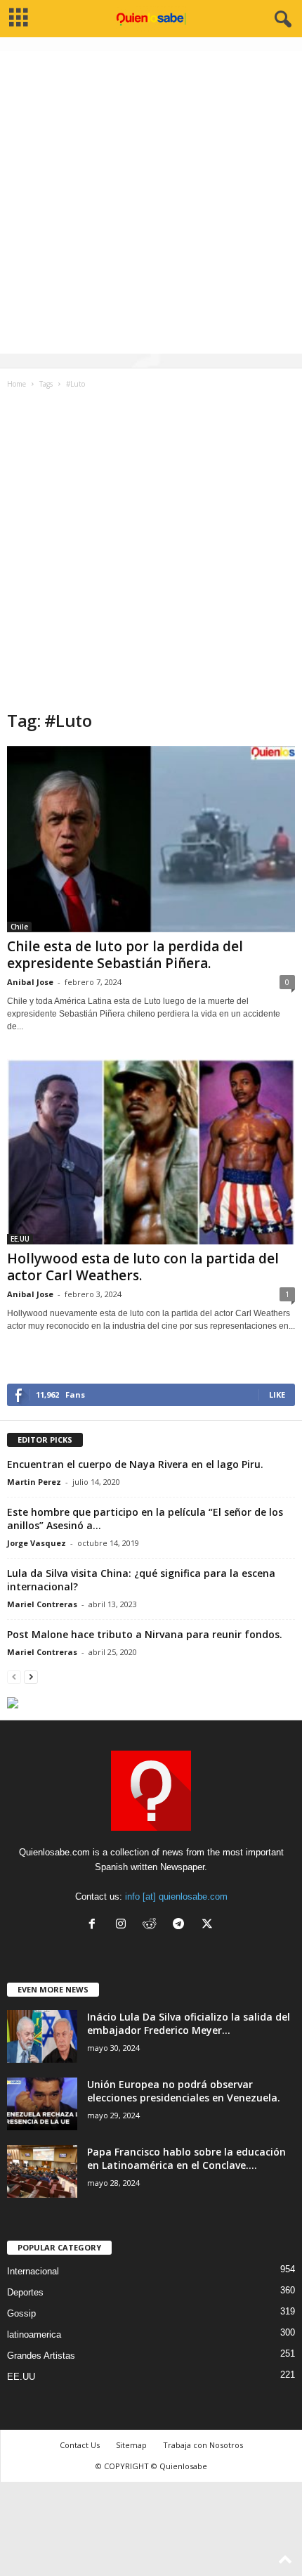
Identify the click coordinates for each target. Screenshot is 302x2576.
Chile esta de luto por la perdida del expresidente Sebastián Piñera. (125, 955)
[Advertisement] (151, 202)
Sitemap (131, 2445)
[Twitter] (209, 1925)
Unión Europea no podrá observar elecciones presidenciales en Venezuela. (184, 2091)
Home (17, 384)
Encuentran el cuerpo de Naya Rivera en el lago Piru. (135, 1464)
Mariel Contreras (42, 1604)
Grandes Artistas (41, 2356)
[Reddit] (153, 1925)
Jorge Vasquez (37, 1543)
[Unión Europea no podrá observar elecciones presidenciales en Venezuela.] (42, 2104)
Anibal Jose (30, 982)
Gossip (21, 2313)
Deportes (25, 2292)
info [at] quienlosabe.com (176, 1896)
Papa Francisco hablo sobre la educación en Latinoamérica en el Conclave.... (186, 2158)
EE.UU (20, 1239)
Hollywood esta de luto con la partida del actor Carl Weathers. (143, 1267)
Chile (19, 927)
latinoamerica (34, 2334)
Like (277, 1395)
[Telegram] (182, 1925)
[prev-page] (14, 1676)
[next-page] (31, 1676)
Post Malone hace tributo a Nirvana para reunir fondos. (145, 1634)
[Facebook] (95, 1925)
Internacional (33, 2271)
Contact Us (80, 2445)
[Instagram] (124, 1925)
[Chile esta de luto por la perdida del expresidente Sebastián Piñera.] (151, 839)
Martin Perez (34, 1482)
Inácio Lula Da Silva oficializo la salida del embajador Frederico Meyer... (189, 2023)
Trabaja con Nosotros (203, 2445)
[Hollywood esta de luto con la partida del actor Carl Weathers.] (151, 1152)
